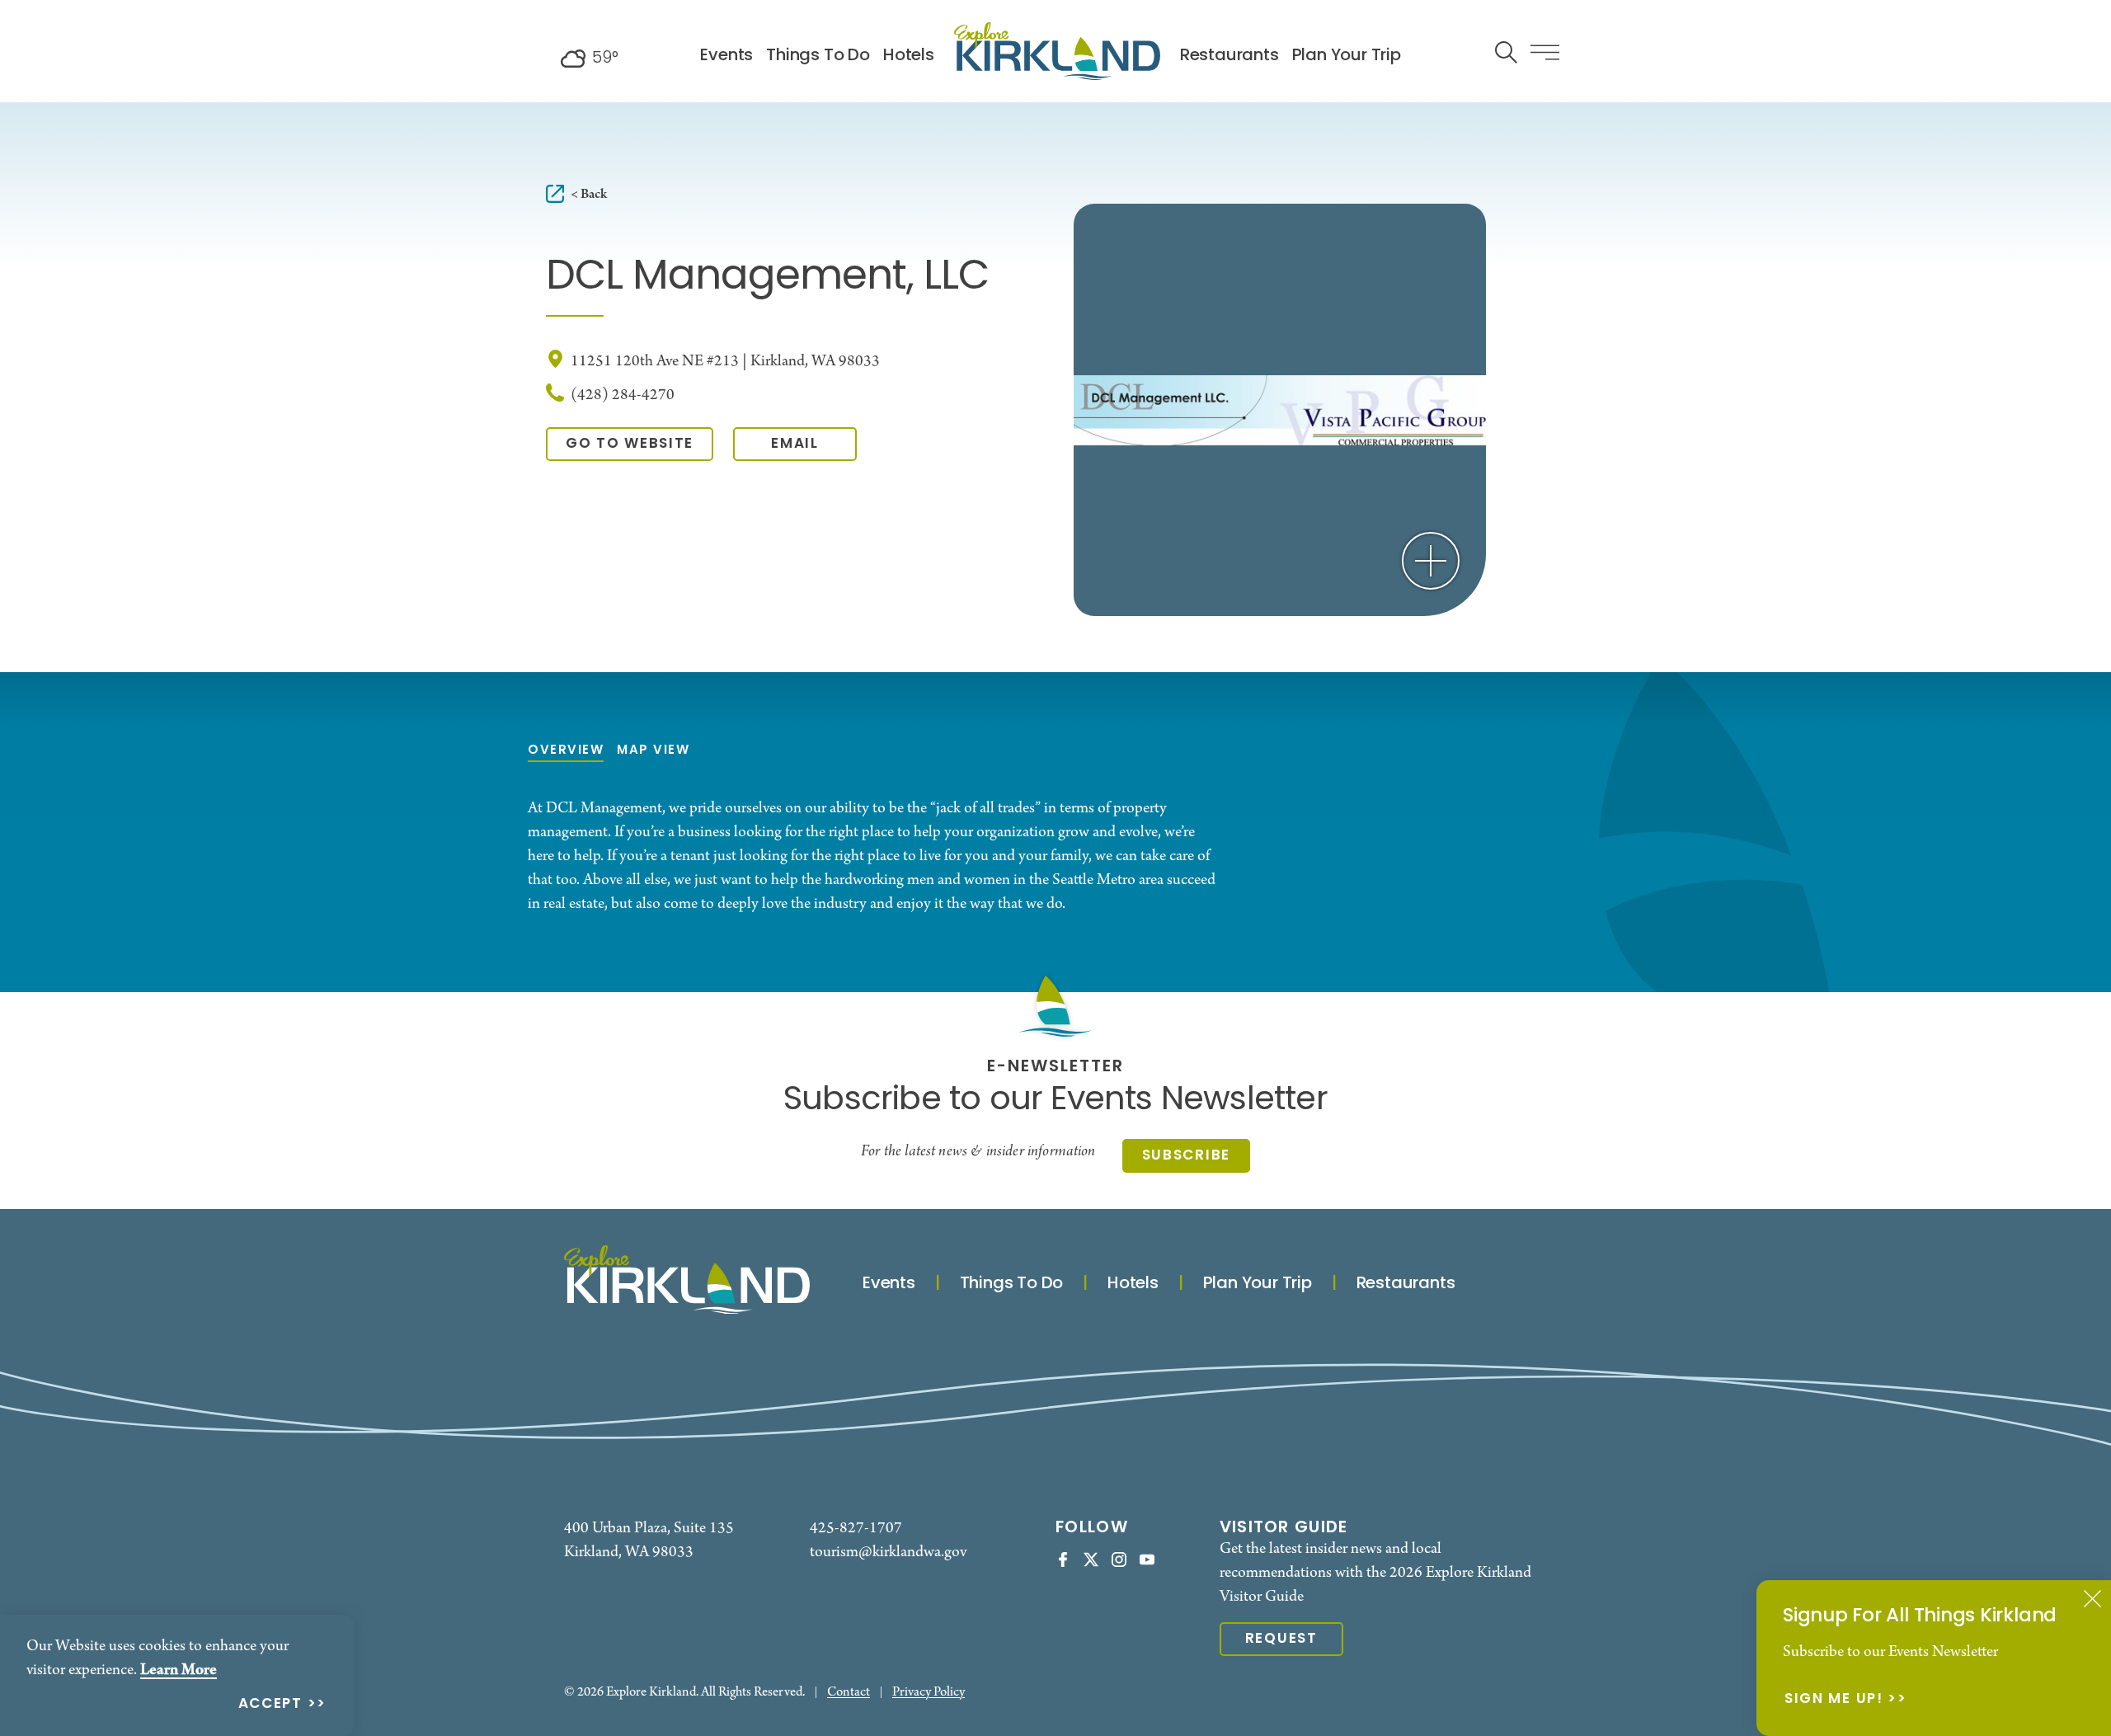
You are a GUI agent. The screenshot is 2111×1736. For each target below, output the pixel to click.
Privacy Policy (929, 1693)
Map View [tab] (653, 751)
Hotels (909, 56)
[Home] (1057, 51)
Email (795, 444)
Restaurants (1229, 56)
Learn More (179, 1670)
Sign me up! (1834, 1700)
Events (726, 56)
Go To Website (630, 444)
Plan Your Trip (1347, 56)
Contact (849, 1693)
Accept (270, 1705)
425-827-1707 (856, 1529)
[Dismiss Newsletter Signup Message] (2092, 1599)
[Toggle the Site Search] (1506, 51)
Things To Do (818, 56)
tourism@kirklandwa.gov (888, 1553)
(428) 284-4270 (623, 395)
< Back (589, 194)
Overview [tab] (566, 751)
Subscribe (1186, 1156)
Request (1281, 1639)
